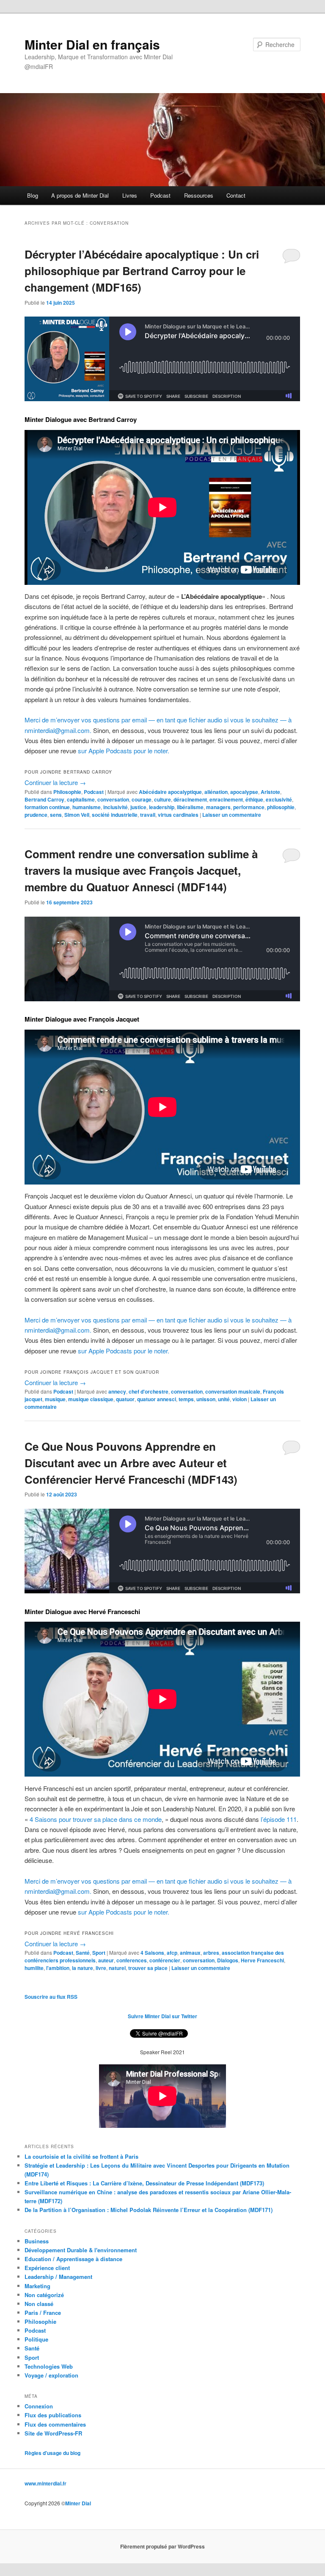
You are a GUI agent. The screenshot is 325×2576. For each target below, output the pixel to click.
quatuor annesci (157, 1399)
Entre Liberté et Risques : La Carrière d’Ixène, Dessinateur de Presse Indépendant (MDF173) (144, 2183)
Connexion (39, 2406)
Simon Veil (77, 815)
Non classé (39, 2304)
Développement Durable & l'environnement (81, 2250)
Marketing (37, 2286)
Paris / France (43, 2313)
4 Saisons (152, 1953)
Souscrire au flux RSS (51, 1997)
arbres (211, 1953)
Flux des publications (53, 2415)
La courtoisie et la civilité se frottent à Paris (81, 2156)
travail (148, 815)
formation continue (47, 807)
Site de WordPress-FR (53, 2433)
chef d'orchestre (149, 1391)
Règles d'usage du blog (52, 2453)
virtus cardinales (178, 815)
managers (218, 807)
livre (101, 1968)
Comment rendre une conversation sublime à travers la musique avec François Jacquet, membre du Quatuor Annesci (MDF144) (141, 870)
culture (162, 799)
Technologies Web (49, 2366)
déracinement (190, 799)
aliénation (216, 792)
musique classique (91, 1399)
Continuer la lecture (55, 782)
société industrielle (115, 815)
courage (142, 799)
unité (224, 1399)
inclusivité (116, 807)
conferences (132, 1960)
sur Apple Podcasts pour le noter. (124, 751)
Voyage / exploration (51, 2375)
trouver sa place (148, 1968)
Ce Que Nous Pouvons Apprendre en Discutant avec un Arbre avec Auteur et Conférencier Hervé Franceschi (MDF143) (131, 1463)
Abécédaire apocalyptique (170, 792)
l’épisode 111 (279, 1819)
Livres (130, 195)
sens (56, 815)
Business (37, 2241)
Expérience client (47, 2268)
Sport (99, 1953)
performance (249, 807)
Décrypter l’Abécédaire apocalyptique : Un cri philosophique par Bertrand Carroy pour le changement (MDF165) (142, 271)
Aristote (270, 792)
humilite (34, 1968)
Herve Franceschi (262, 1960)
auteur (106, 1960)
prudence (36, 815)
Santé (83, 1953)
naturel (117, 1968)
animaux (190, 1953)
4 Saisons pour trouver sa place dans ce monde (96, 1819)
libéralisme (190, 807)
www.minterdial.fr (45, 2483)
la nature (83, 1968)
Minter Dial (78, 2503)
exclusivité (279, 799)
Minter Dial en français (92, 44)
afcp (172, 1953)
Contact (236, 195)
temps (186, 1399)
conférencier (165, 1960)
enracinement (226, 799)
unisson (206, 1399)
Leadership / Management (58, 2277)
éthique (254, 799)
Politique (36, 2339)
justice (138, 807)
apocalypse (244, 792)
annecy (117, 1391)
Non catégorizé (44, 2295)
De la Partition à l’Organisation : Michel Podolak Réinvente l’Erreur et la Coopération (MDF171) (149, 2210)
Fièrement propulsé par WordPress (162, 2546)
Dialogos (228, 1960)
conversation (113, 799)
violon (240, 1399)
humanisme (87, 807)
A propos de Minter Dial (80, 195)
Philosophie (67, 792)
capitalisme (81, 799)
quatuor (125, 1399)
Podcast (160, 195)
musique (55, 1399)
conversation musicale (233, 1391)
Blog (33, 195)
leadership (162, 807)
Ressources (199, 195)
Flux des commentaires (55, 2424)
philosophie (281, 807)
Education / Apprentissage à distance (73, 2259)
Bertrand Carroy (44, 799)
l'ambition (58, 1968)
